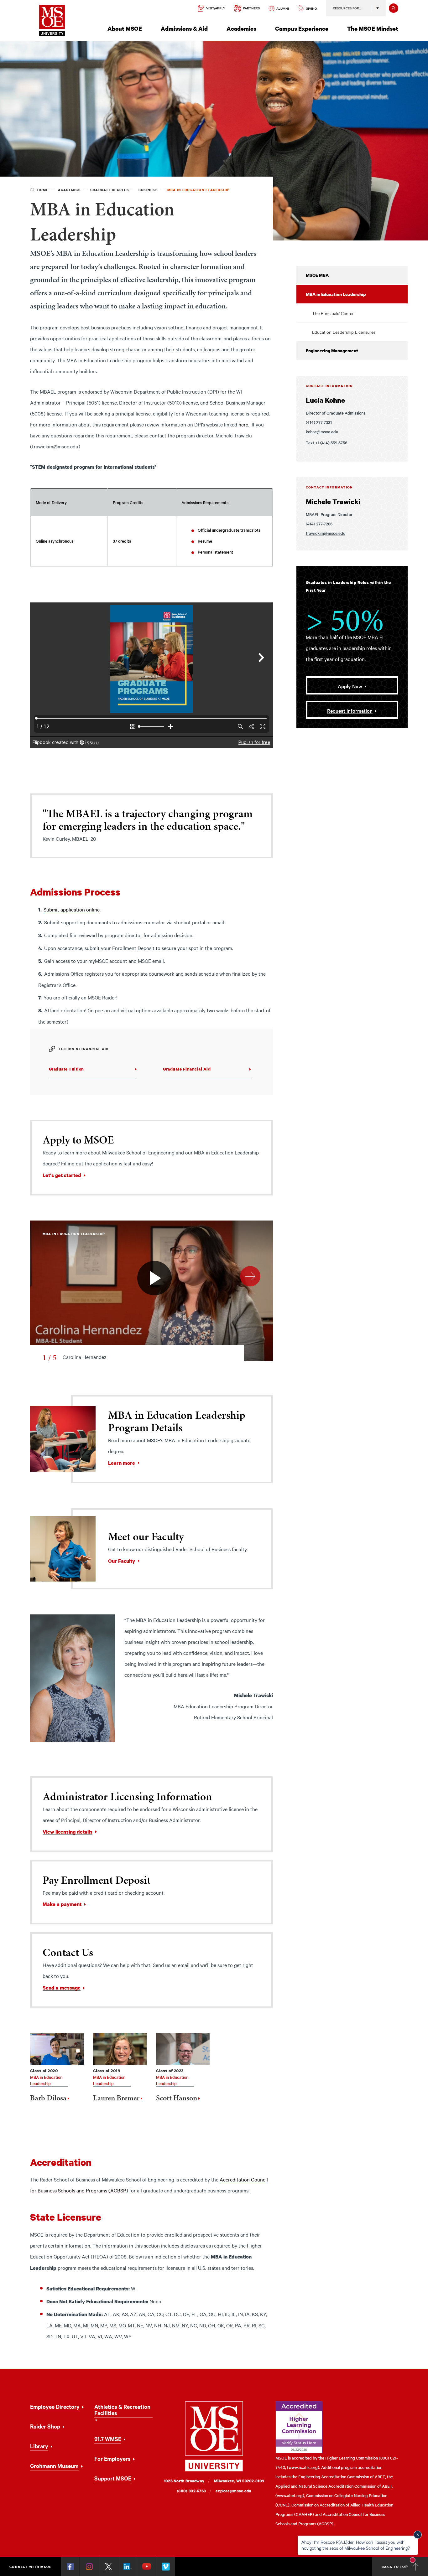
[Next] (250, 1276)
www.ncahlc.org (303, 2467)
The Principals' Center (333, 313)
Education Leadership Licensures (344, 332)
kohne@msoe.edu (322, 432)
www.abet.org (290, 2495)
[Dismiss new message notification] (418, 2535)
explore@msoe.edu (233, 2491)
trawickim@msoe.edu (326, 533)
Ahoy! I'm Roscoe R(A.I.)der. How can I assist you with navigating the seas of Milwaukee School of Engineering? (356, 2545)
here (243, 424)
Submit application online (72, 909)
